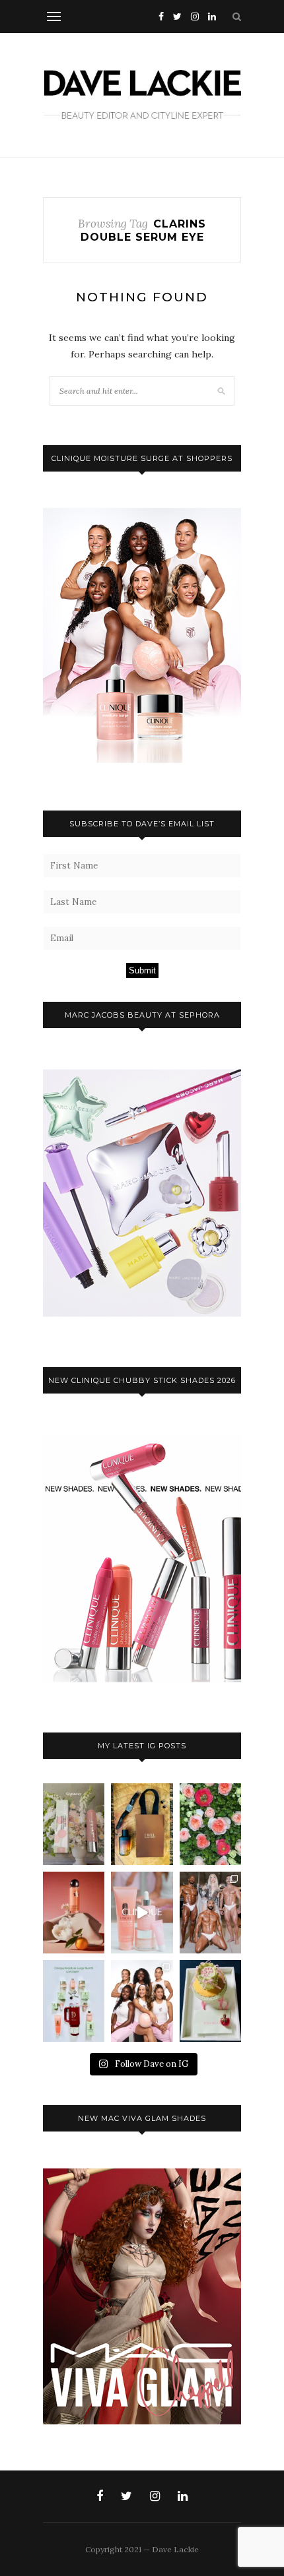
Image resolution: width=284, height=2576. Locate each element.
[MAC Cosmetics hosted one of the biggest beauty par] (210, 1913)
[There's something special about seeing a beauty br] (142, 2001)
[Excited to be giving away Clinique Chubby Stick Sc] (74, 1824)
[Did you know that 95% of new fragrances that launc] (210, 2001)
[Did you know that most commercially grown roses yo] (210, 1824)
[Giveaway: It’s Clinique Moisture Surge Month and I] (74, 2001)
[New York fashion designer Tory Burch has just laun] (74, 1913)
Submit (142, 970)
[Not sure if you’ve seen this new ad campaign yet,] (142, 1913)
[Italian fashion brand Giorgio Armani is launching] (142, 1824)
